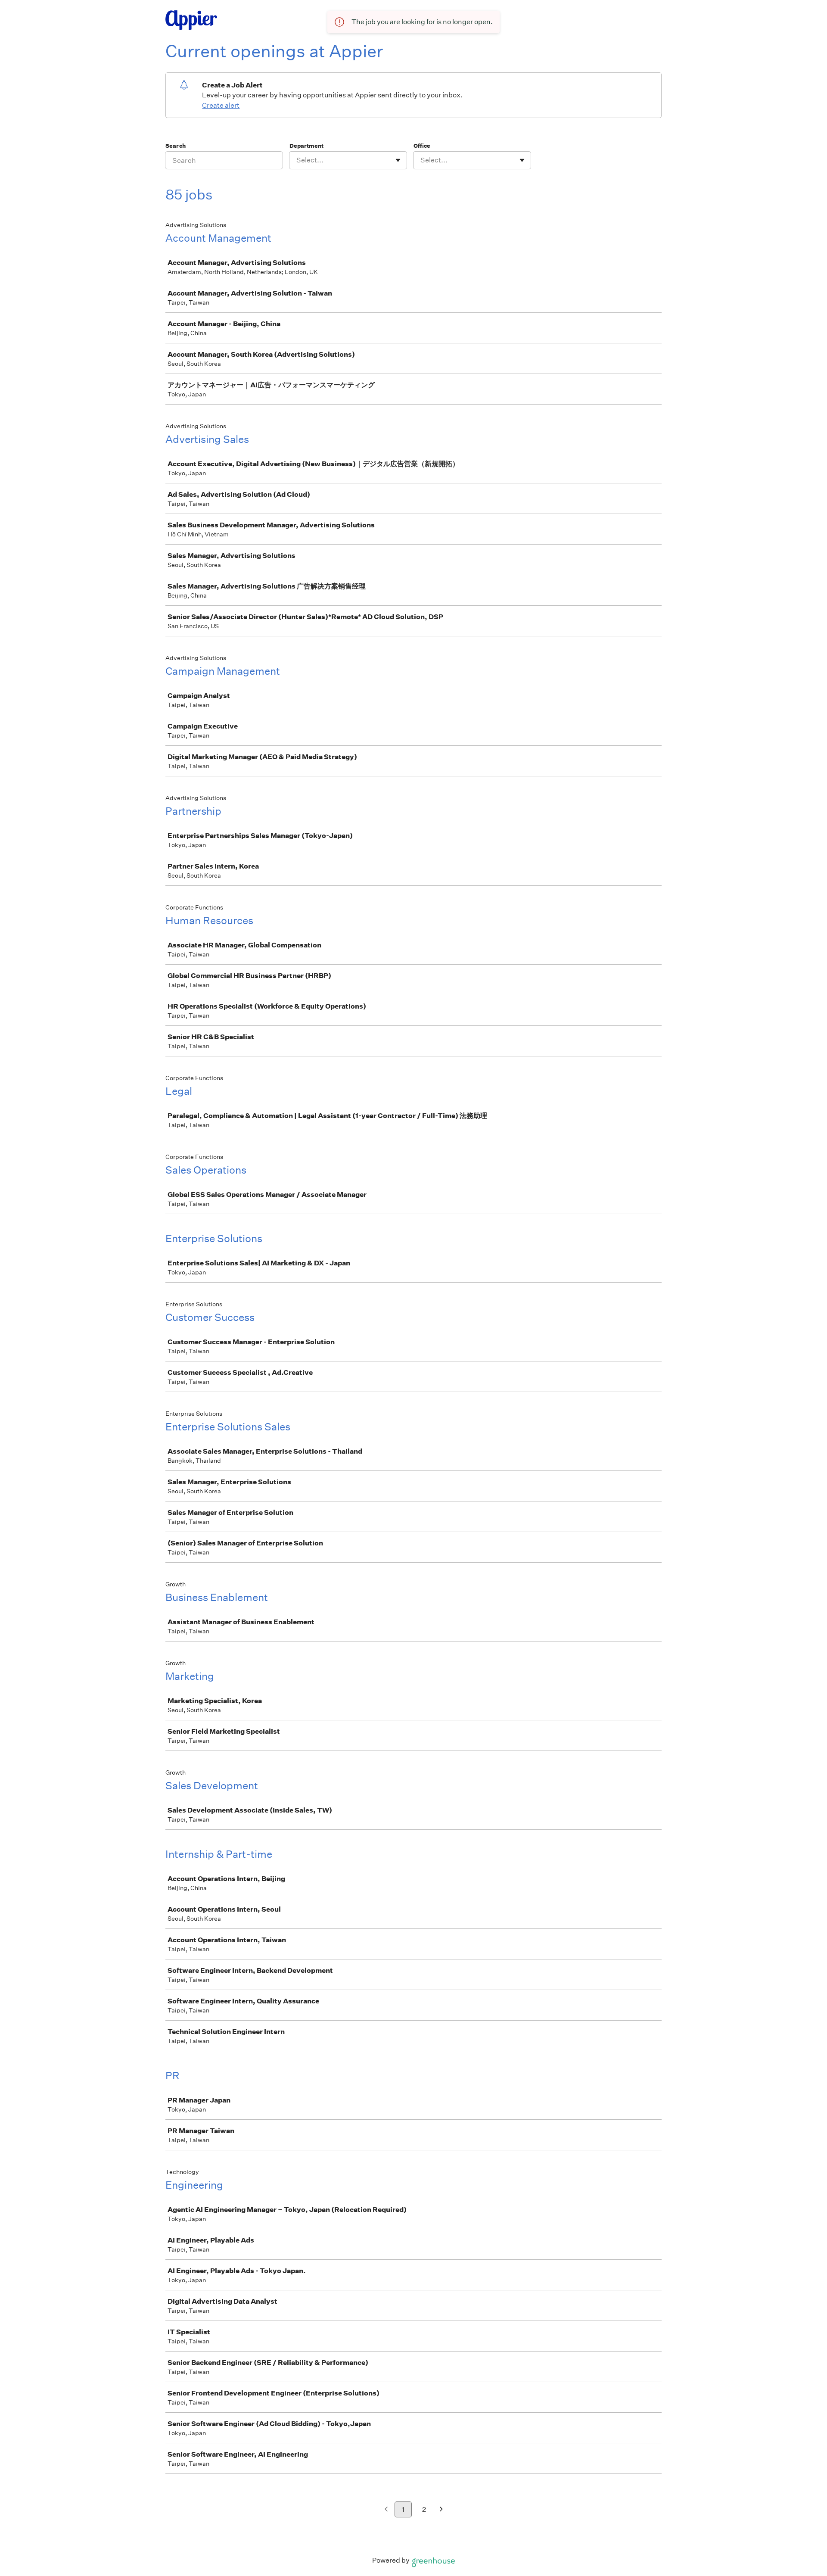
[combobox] (297, 160)
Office (422, 146)
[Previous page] (386, 2510)
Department (306, 146)
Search (176, 146)
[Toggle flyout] (398, 160)
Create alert (221, 105)
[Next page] (441, 2510)
